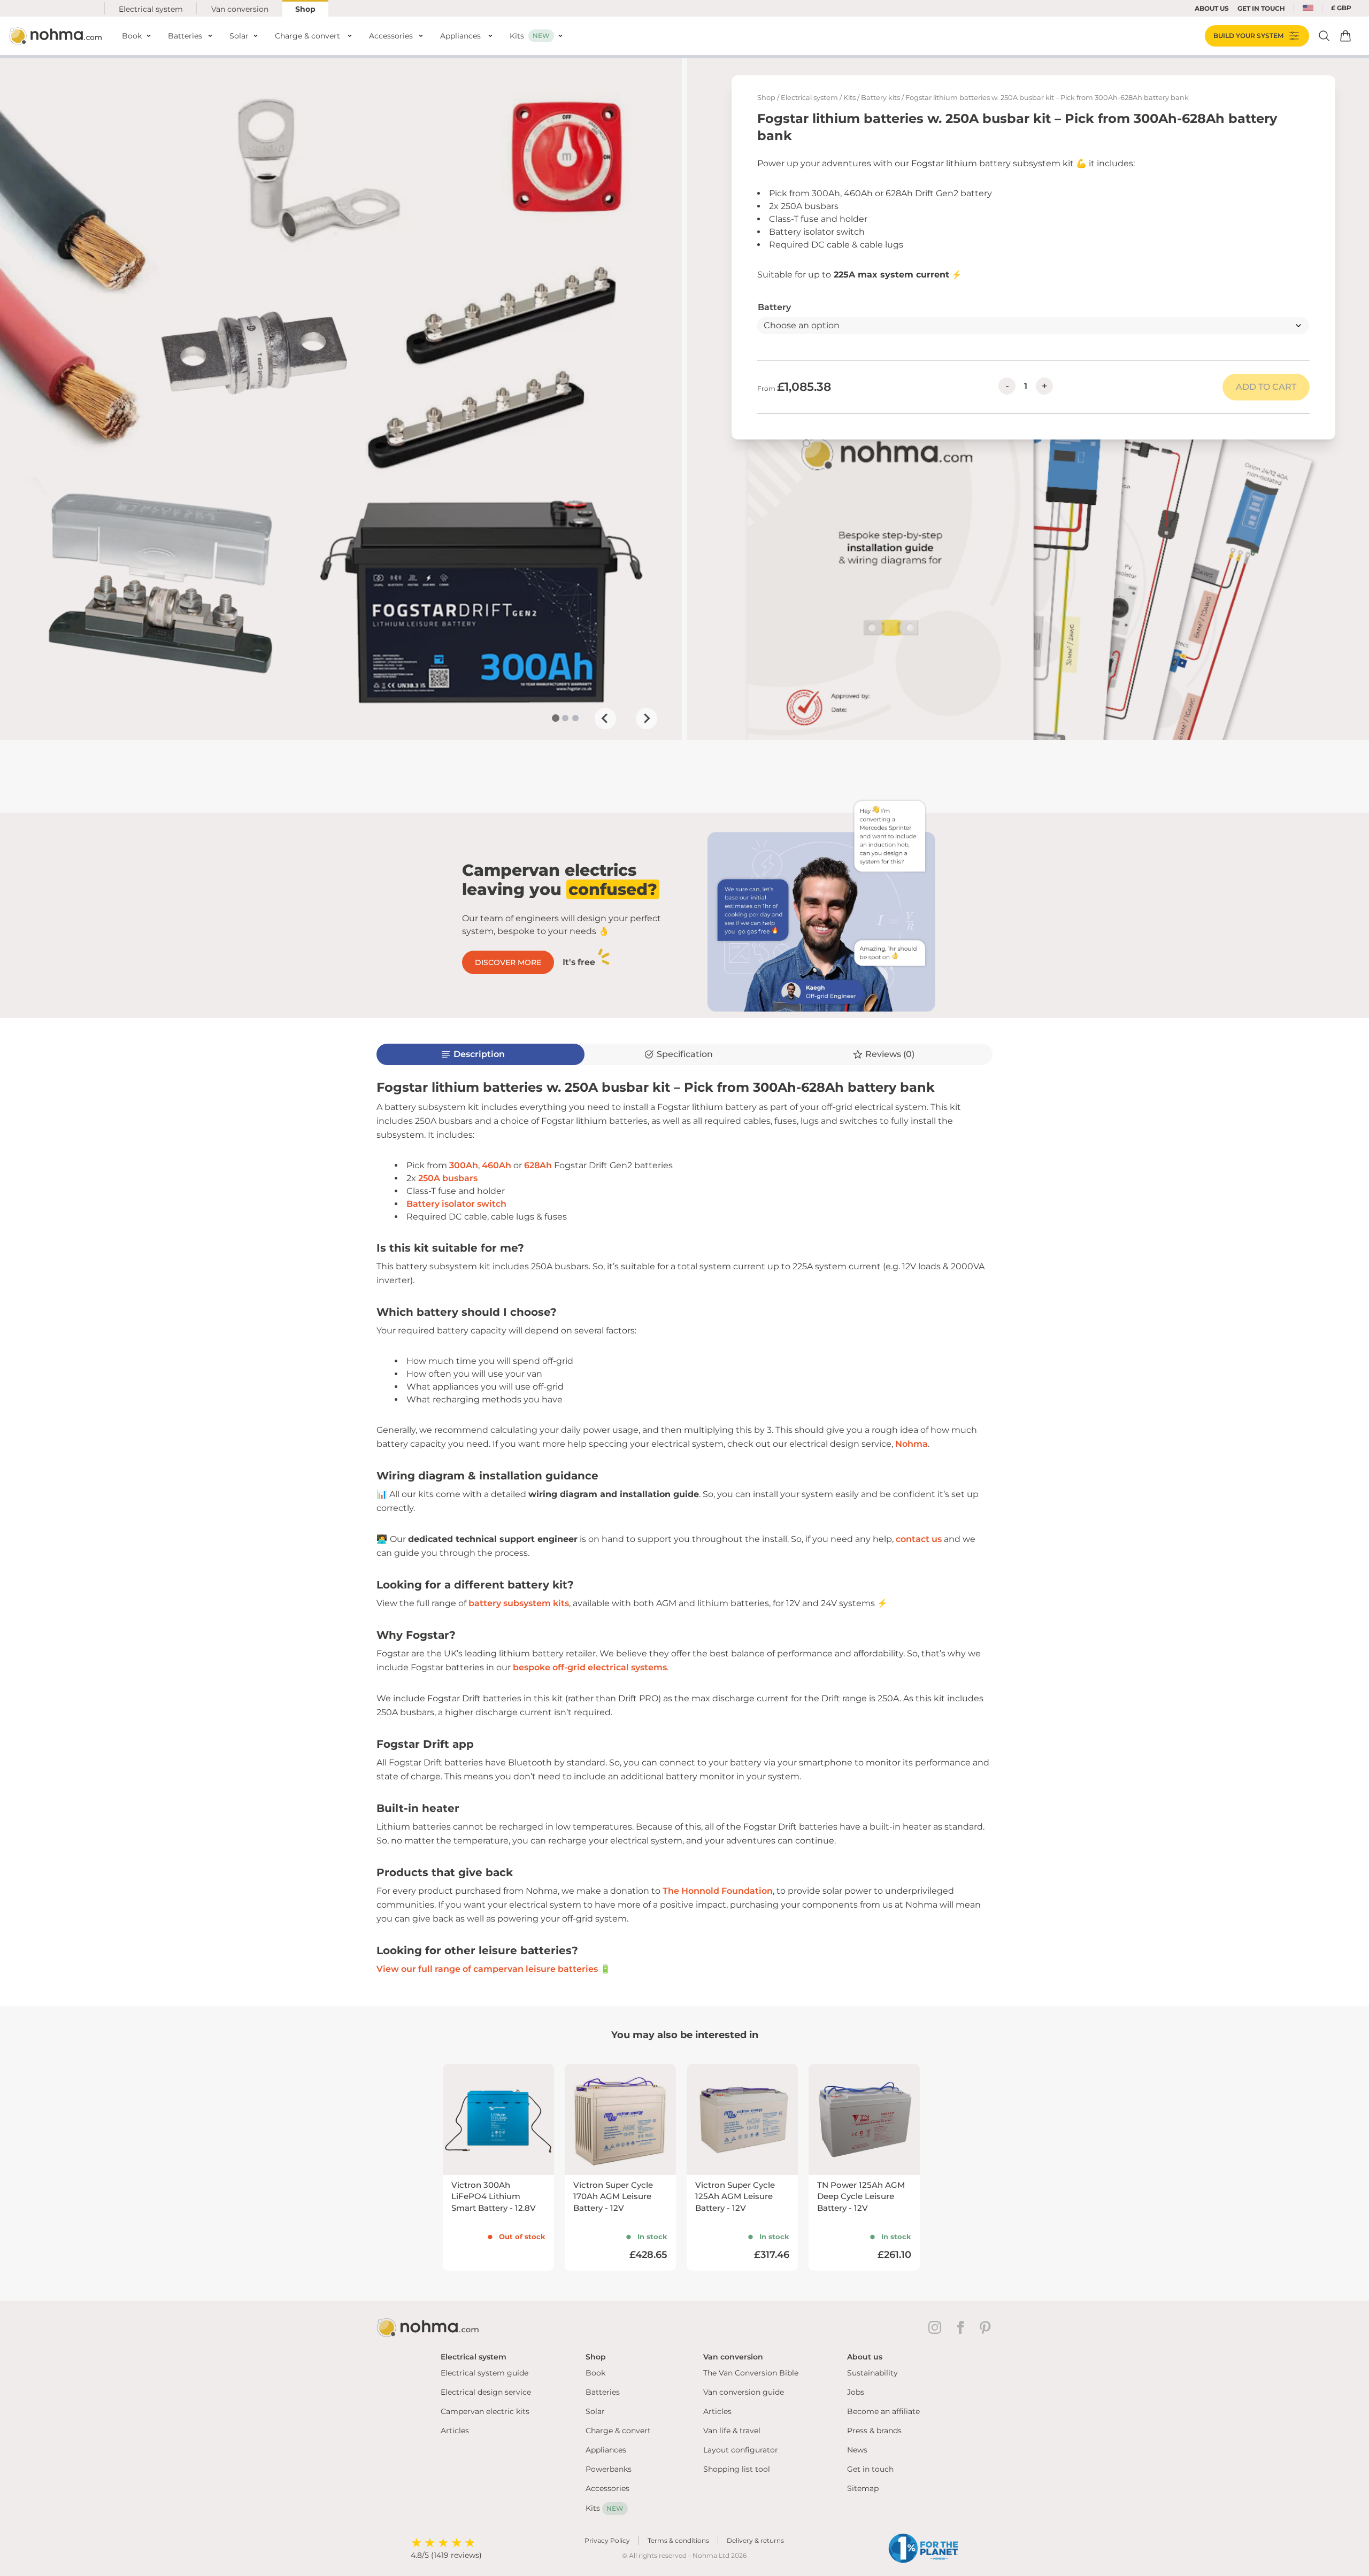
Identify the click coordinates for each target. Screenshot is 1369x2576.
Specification (685, 1054)
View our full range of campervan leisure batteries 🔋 (494, 1969)
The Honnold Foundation (718, 1891)
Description (479, 1054)
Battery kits (880, 98)
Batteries (603, 2392)
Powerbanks (609, 2469)
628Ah (538, 1165)
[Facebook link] (963, 2327)
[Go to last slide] (605, 719)
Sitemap (863, 2488)
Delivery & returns (755, 2540)
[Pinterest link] (986, 2327)
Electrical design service (486, 2392)
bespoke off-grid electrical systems (590, 1667)
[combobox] (1308, 9)
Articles (455, 2431)
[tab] (555, 718)
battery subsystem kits (519, 1603)
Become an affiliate (883, 2411)
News (857, 2450)
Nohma (912, 1444)
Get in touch (870, 2469)
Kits (849, 98)
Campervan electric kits (485, 2411)
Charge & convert (618, 2431)
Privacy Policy (607, 2540)
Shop (305, 9)
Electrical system (151, 9)
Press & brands (874, 2431)
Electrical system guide (484, 2373)
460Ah (497, 1165)
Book (595, 2373)
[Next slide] (647, 719)
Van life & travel (732, 2431)
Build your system (1248, 36)
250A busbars (448, 1178)
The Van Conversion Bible (751, 2373)
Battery (774, 307)
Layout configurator (741, 2450)
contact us (919, 1539)
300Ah (464, 1165)
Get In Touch (1261, 8)
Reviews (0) (890, 1054)
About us (1212, 8)
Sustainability (872, 2373)
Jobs (856, 2392)
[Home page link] (57, 36)
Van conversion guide (744, 2392)
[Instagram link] (937, 2327)
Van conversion (240, 9)
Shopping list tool (737, 2469)
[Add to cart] (1345, 36)
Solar (595, 2411)
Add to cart (1266, 387)
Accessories (607, 2488)
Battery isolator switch (456, 1204)
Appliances (606, 2450)
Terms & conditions (678, 2540)
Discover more (508, 962)
